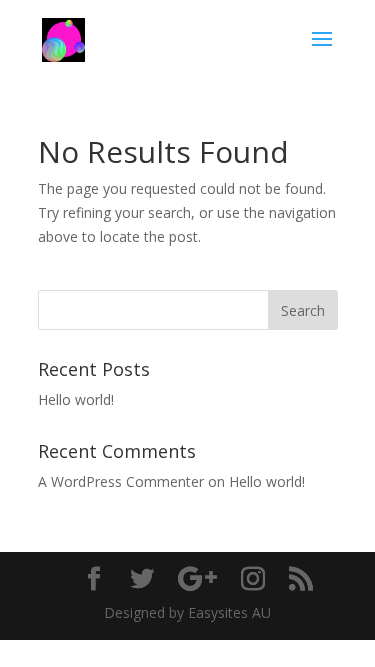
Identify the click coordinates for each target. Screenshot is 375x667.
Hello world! (76, 399)
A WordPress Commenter (121, 481)
